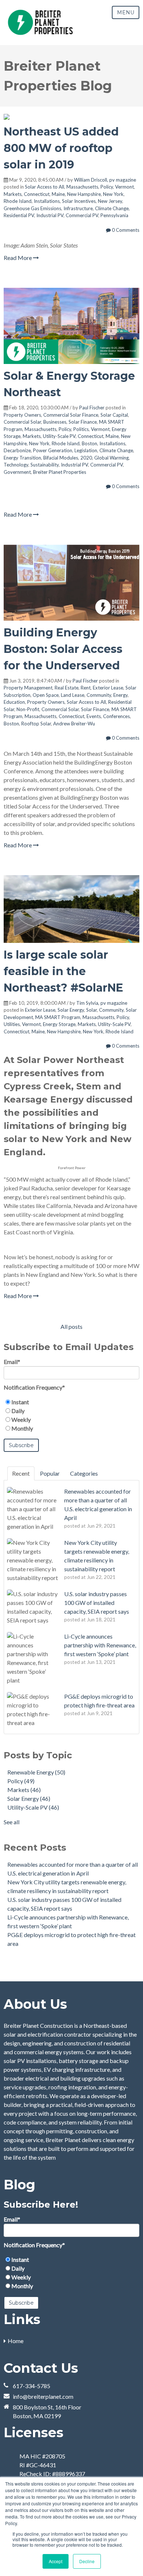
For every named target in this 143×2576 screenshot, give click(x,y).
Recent (21, 1473)
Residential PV (19, 215)
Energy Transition (22, 458)
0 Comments (125, 230)
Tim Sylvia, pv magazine (102, 1003)
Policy (107, 187)
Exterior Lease (108, 688)
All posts (71, 1326)
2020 (86, 458)
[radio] (71, 1402)
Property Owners (22, 415)
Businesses (55, 422)
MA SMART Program (58, 1017)
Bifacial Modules (61, 458)
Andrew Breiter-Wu (74, 724)
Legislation (86, 450)
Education (14, 702)
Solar (91, 1010)
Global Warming (111, 458)
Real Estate (67, 688)
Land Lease (73, 695)
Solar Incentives (79, 201)
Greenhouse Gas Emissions (32, 208)
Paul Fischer (92, 408)
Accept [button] (56, 2561)
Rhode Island (18, 201)
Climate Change (112, 208)
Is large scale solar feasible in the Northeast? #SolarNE (63, 971)
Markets (13, 194)
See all (12, 1822)
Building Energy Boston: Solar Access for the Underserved (63, 649)
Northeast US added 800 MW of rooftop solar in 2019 (61, 148)
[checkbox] (71, 1415)
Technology (16, 465)
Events (94, 716)
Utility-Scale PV (59, 436)
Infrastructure (78, 208)
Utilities (12, 1024)
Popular (50, 1473)
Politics (81, 429)
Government (17, 472)
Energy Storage (59, 1024)
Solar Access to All (45, 187)
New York (113, 194)
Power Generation (53, 450)
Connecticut (37, 194)
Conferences (116, 716)
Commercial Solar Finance (71, 415)
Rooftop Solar (36, 724)
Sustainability (45, 465)
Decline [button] (87, 2561)
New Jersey (110, 201)
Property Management (28, 688)
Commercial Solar (22, 422)
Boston (89, 443)
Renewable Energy (36, 1772)
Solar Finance (83, 422)
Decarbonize (17, 450)
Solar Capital (114, 415)
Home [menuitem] (16, 2341)
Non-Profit (28, 709)
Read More (18, 258)
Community (99, 695)
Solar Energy (71, 1010)
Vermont (124, 187)
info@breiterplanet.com (43, 2396)
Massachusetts (82, 187)
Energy (120, 695)
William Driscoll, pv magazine (105, 180)
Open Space (46, 695)
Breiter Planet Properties (60, 472)
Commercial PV (82, 215)
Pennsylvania (114, 215)
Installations (47, 201)
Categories (84, 1473)
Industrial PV (50, 215)
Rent (86, 688)
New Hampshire (84, 194)
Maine (58, 194)
